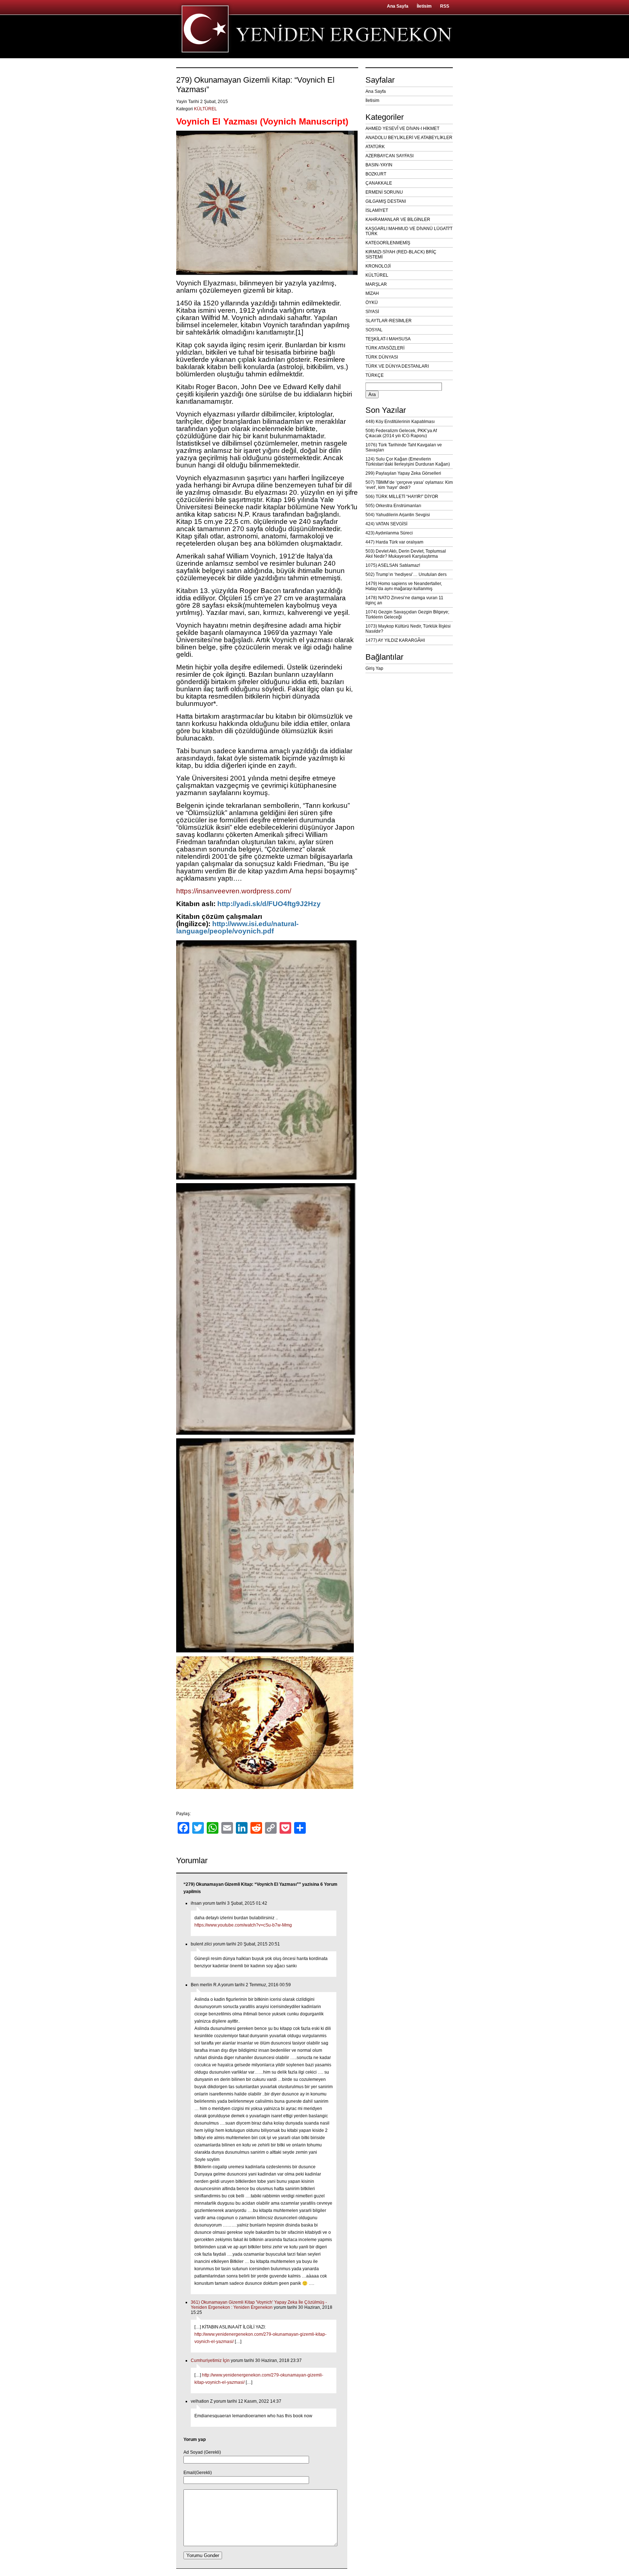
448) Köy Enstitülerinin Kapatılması (400, 422)
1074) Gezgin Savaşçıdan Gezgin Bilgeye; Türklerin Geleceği (407, 615)
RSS (445, 6)
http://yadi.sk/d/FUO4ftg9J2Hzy (269, 904)
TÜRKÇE (375, 375)
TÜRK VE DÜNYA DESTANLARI (397, 366)
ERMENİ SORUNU (384, 192)
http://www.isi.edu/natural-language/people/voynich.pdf (237, 927)
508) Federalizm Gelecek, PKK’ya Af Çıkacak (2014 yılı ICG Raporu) (401, 433)
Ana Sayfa (398, 6)
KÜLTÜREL (205, 109)
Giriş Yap (374, 668)
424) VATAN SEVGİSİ (386, 524)
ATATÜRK (375, 147)
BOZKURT (376, 174)
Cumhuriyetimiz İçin (210, 2360)
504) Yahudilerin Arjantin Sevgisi (398, 515)
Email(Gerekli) (198, 2473)
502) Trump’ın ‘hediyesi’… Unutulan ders (406, 574)
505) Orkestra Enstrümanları (393, 506)
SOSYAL (374, 330)
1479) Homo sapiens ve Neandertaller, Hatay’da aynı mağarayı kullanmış (404, 586)
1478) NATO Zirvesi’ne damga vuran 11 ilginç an (404, 600)
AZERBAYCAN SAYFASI (389, 156)
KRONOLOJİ (378, 266)
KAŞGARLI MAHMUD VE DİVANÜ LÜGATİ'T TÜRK (409, 231)
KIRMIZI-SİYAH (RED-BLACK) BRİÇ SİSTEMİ (401, 254)
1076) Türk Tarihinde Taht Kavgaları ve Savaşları (404, 447)
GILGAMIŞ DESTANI (386, 201)
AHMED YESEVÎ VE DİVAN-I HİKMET (402, 129)
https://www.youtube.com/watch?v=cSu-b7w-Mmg (243, 1925)
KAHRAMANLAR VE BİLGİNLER (398, 220)
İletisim (424, 6)
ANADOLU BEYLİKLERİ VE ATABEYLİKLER (409, 138)
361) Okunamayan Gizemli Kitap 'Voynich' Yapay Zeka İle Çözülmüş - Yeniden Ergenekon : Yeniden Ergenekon (259, 2305)
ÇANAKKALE (379, 183)
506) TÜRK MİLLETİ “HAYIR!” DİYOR (402, 497)
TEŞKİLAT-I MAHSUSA (388, 339)
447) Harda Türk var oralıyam (394, 542)
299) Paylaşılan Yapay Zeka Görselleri (403, 473)
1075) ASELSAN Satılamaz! (393, 565)
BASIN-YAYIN (379, 165)
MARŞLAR (376, 284)
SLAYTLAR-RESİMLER (389, 321)
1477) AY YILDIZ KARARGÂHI (395, 640)
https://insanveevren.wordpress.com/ (234, 891)
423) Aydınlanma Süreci (389, 533)
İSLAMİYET (377, 210)
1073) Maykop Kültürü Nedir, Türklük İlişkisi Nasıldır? (408, 629)
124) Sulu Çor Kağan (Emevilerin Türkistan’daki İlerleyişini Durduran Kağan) (408, 462)
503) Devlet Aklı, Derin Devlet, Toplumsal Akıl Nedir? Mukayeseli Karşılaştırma (406, 554)
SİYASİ (372, 312)
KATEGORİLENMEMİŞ (388, 243)
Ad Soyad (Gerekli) (202, 2452)
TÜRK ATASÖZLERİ (385, 348)
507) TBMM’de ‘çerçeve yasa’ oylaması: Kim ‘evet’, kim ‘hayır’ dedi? (409, 485)
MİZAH (372, 293)
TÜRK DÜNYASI (382, 357)
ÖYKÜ (372, 303)
